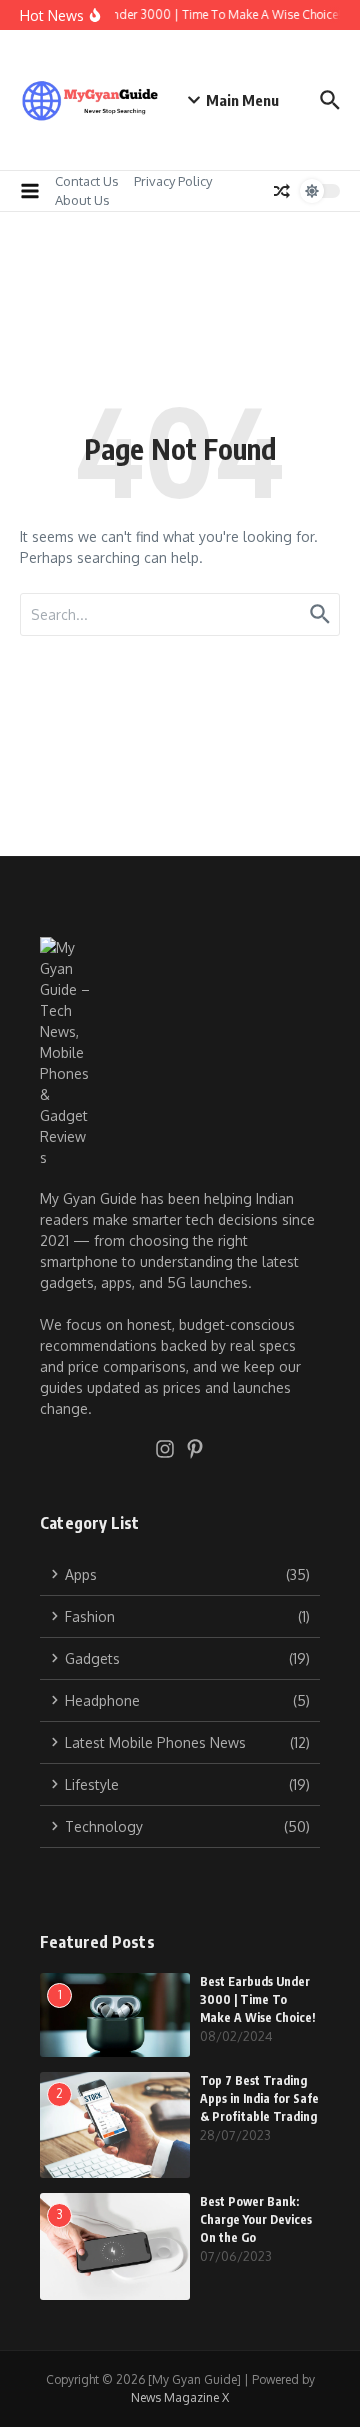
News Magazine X (180, 2397)
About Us (82, 200)
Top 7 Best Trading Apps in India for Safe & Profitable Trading (259, 2098)
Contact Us (87, 181)
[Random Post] (282, 191)
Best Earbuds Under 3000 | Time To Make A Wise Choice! (257, 1999)
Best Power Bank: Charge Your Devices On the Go (256, 2219)
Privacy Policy (173, 181)
